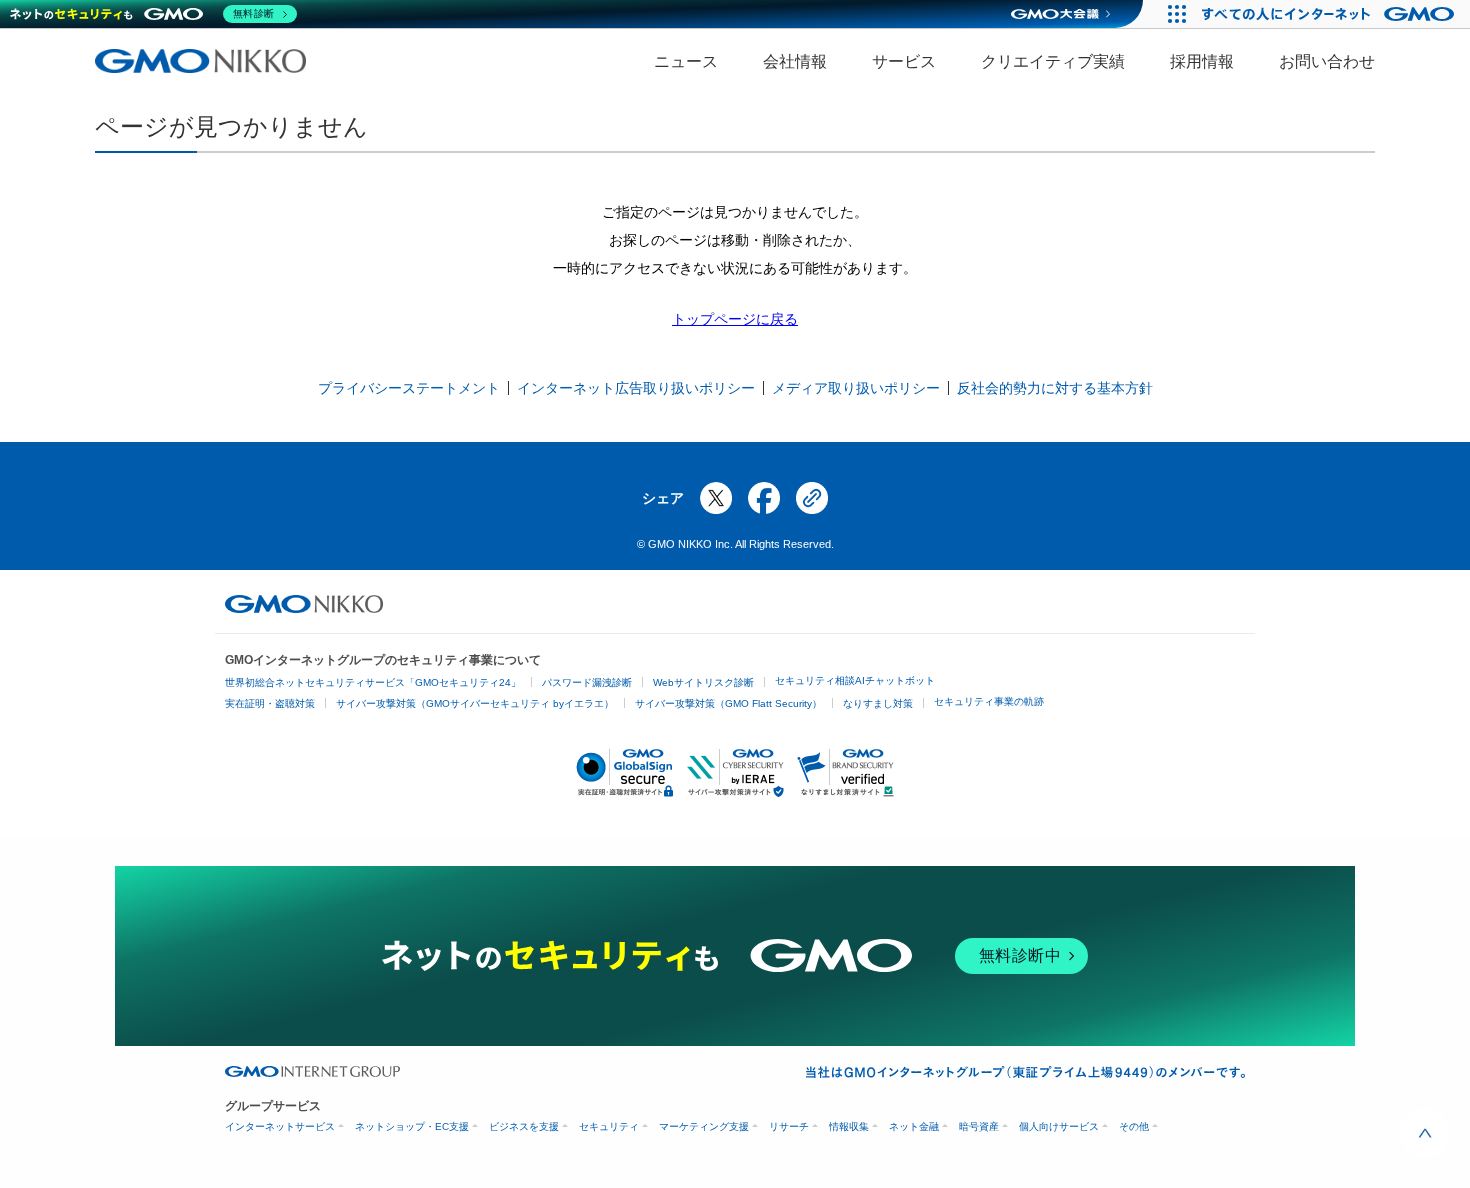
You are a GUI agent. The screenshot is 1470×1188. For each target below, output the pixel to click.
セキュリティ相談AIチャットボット (855, 680)
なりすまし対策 (878, 703)
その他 (1134, 1126)
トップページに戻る (735, 319)
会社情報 (795, 61)
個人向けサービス (1059, 1126)
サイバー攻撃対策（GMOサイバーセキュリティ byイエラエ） (475, 703)
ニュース (686, 61)
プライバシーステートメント (409, 388)
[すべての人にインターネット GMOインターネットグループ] (1330, 14)
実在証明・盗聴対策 (270, 703)
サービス (904, 61)
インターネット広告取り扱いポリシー (636, 388)
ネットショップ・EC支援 (412, 1126)
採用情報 (1202, 61)
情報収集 (849, 1126)
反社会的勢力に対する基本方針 (1055, 388)
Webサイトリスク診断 (703, 682)
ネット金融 (914, 1126)
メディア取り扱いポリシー (856, 388)
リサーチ (789, 1126)
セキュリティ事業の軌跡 (989, 701)
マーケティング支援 (704, 1126)
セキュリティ (609, 1126)
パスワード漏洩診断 (587, 682)
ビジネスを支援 (524, 1126)
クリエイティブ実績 (1053, 61)
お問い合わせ (1327, 61)
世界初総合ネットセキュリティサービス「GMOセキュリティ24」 (373, 682)
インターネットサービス (280, 1126)
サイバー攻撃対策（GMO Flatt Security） (728, 703)
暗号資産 (979, 1126)
